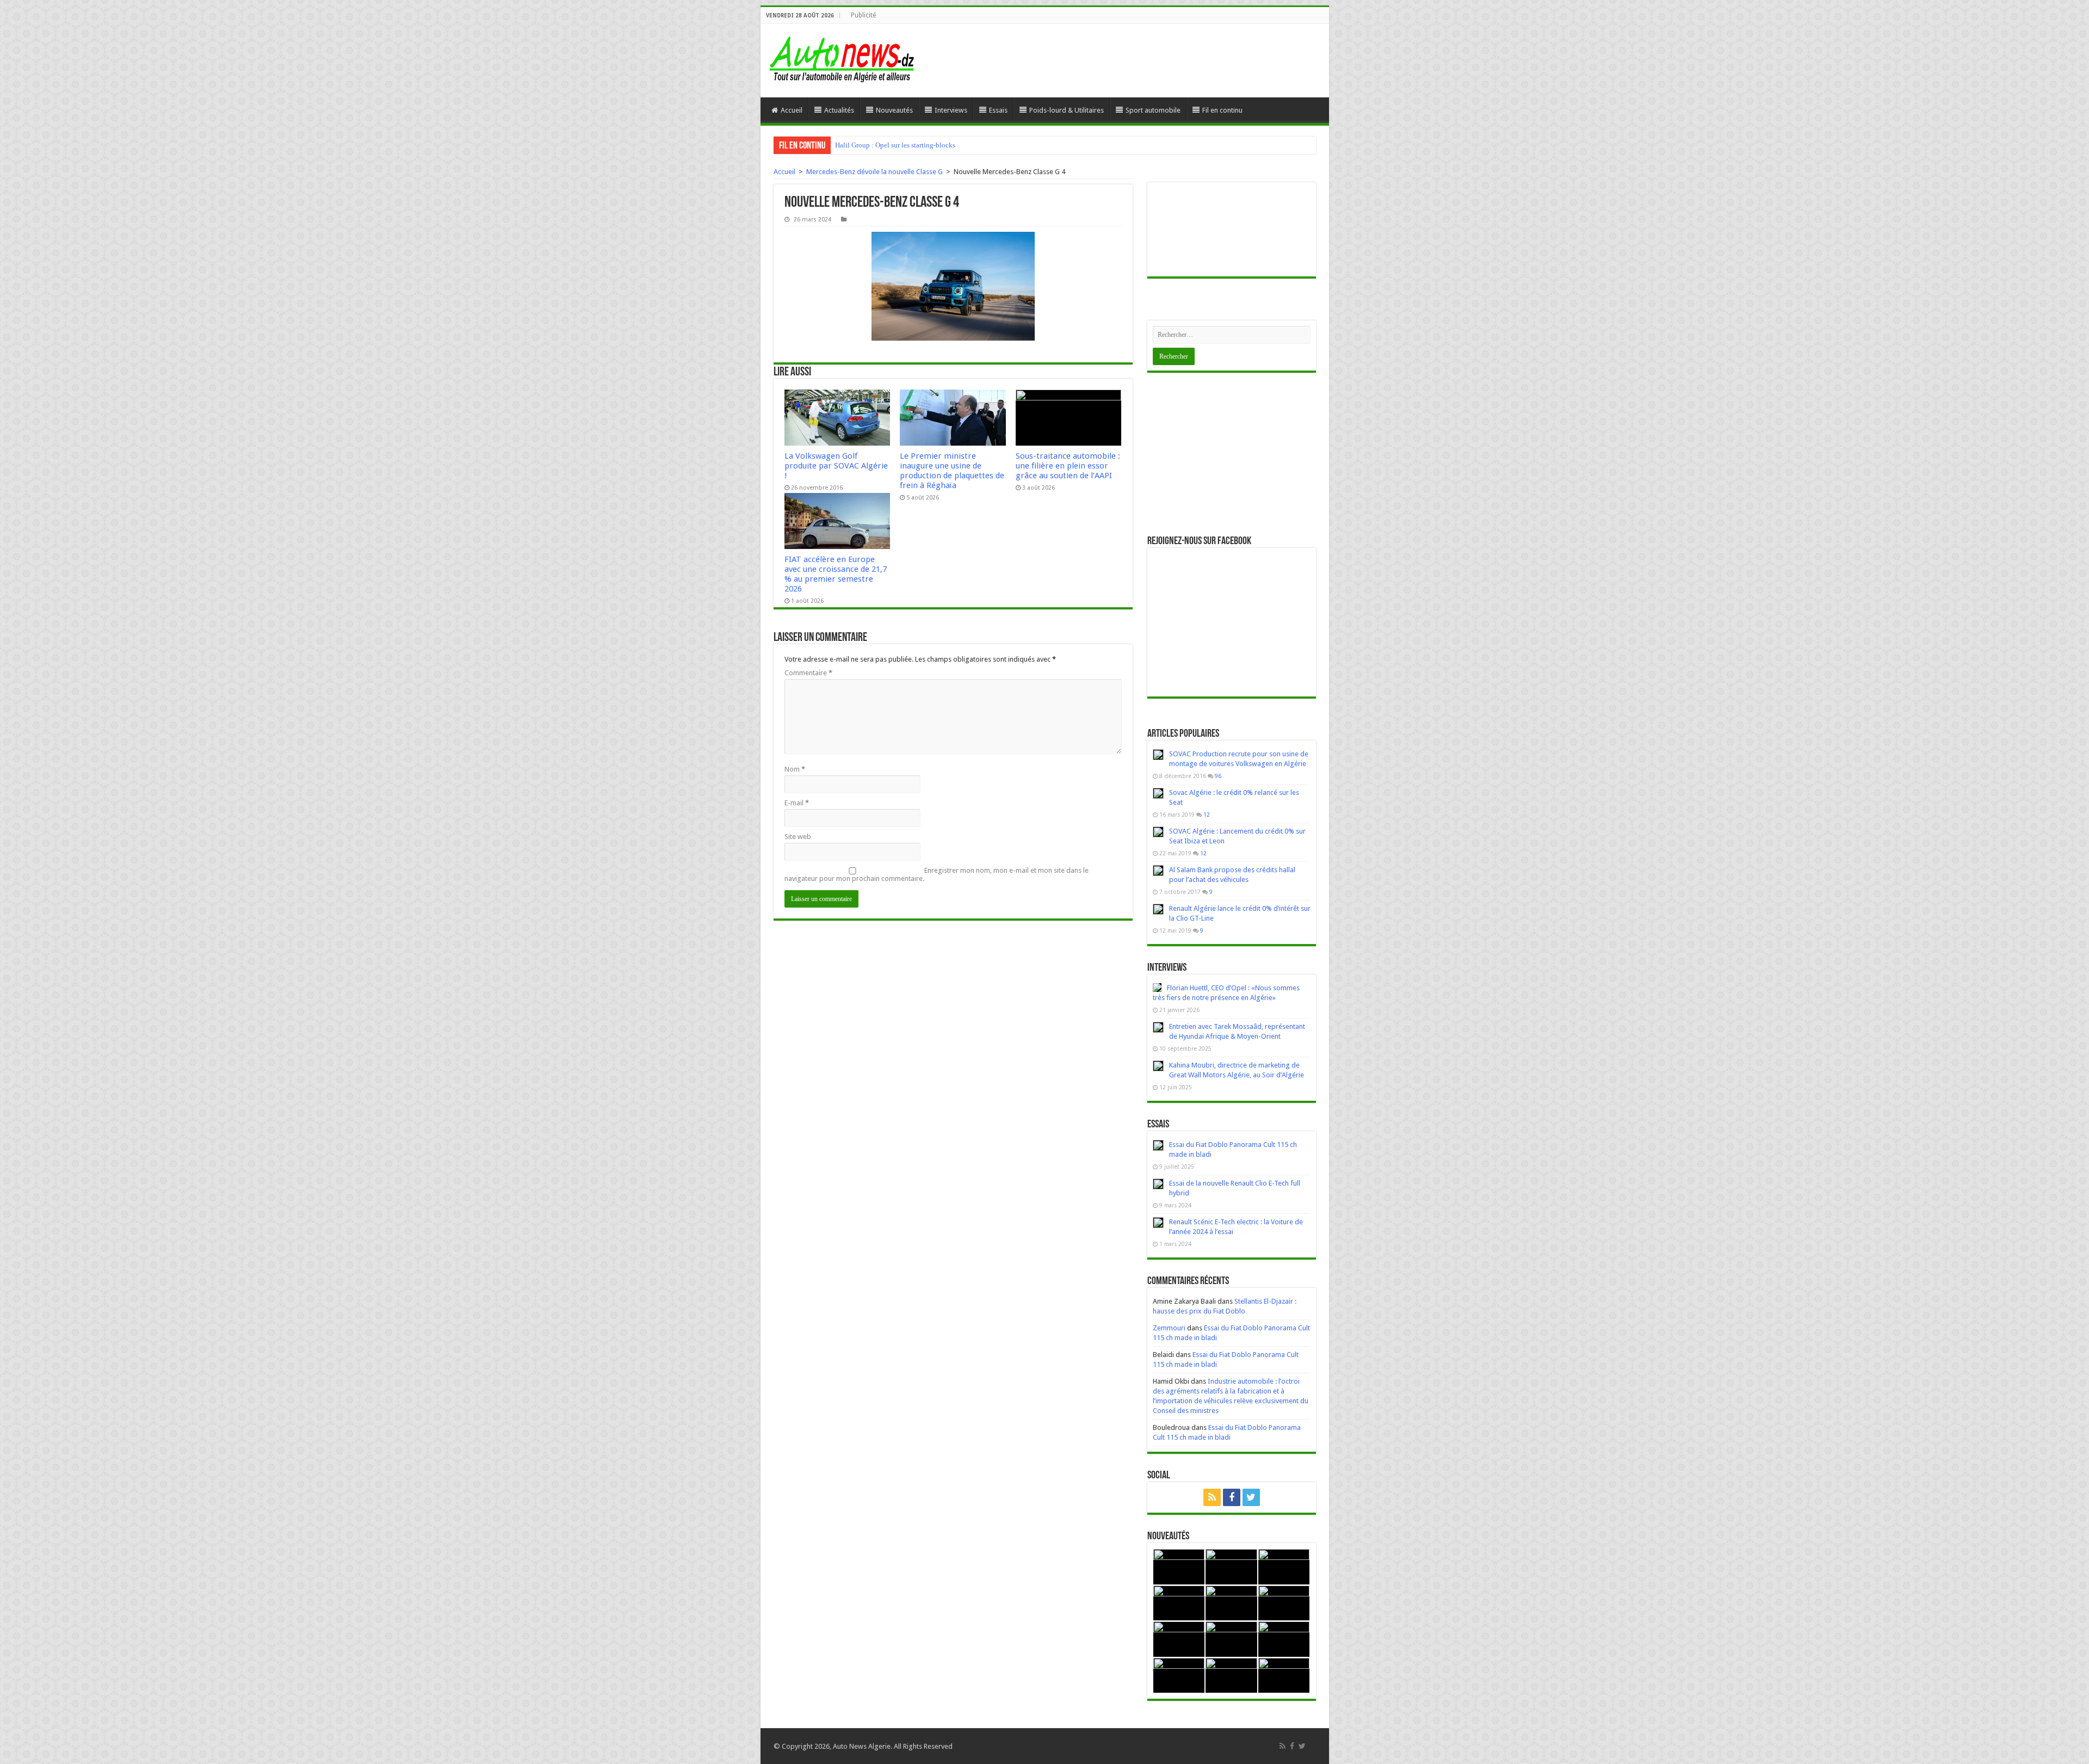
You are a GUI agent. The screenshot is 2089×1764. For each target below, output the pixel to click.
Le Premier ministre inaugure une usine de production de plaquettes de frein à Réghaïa (952, 471)
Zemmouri (1169, 1328)
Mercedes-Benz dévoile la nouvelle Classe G (874, 172)
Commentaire (808, 673)
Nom (795, 769)
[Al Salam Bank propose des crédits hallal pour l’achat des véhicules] (1158, 871)
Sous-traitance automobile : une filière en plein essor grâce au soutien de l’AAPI (1068, 466)
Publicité (863, 15)
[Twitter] (1251, 1497)
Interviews (951, 110)
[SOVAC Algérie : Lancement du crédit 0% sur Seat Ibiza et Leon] (1158, 832)
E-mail (797, 803)
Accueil (792, 110)
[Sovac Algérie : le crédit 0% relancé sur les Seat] (1158, 793)
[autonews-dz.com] (842, 58)
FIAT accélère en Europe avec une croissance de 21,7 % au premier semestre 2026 (836, 574)
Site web (798, 837)
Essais (998, 110)
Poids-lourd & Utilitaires (1067, 110)
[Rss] (1212, 1497)
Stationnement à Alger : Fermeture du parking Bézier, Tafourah (927, 145)
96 (1218, 776)
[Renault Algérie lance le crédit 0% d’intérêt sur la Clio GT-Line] (1158, 909)
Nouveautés (894, 110)
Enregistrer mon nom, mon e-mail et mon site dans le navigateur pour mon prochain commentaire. (937, 874)
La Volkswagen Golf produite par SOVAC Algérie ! (836, 466)
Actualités (839, 110)
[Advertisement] (1232, 454)
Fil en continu (1222, 110)
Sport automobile (1153, 110)
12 (1207, 815)
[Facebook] (1232, 1497)
